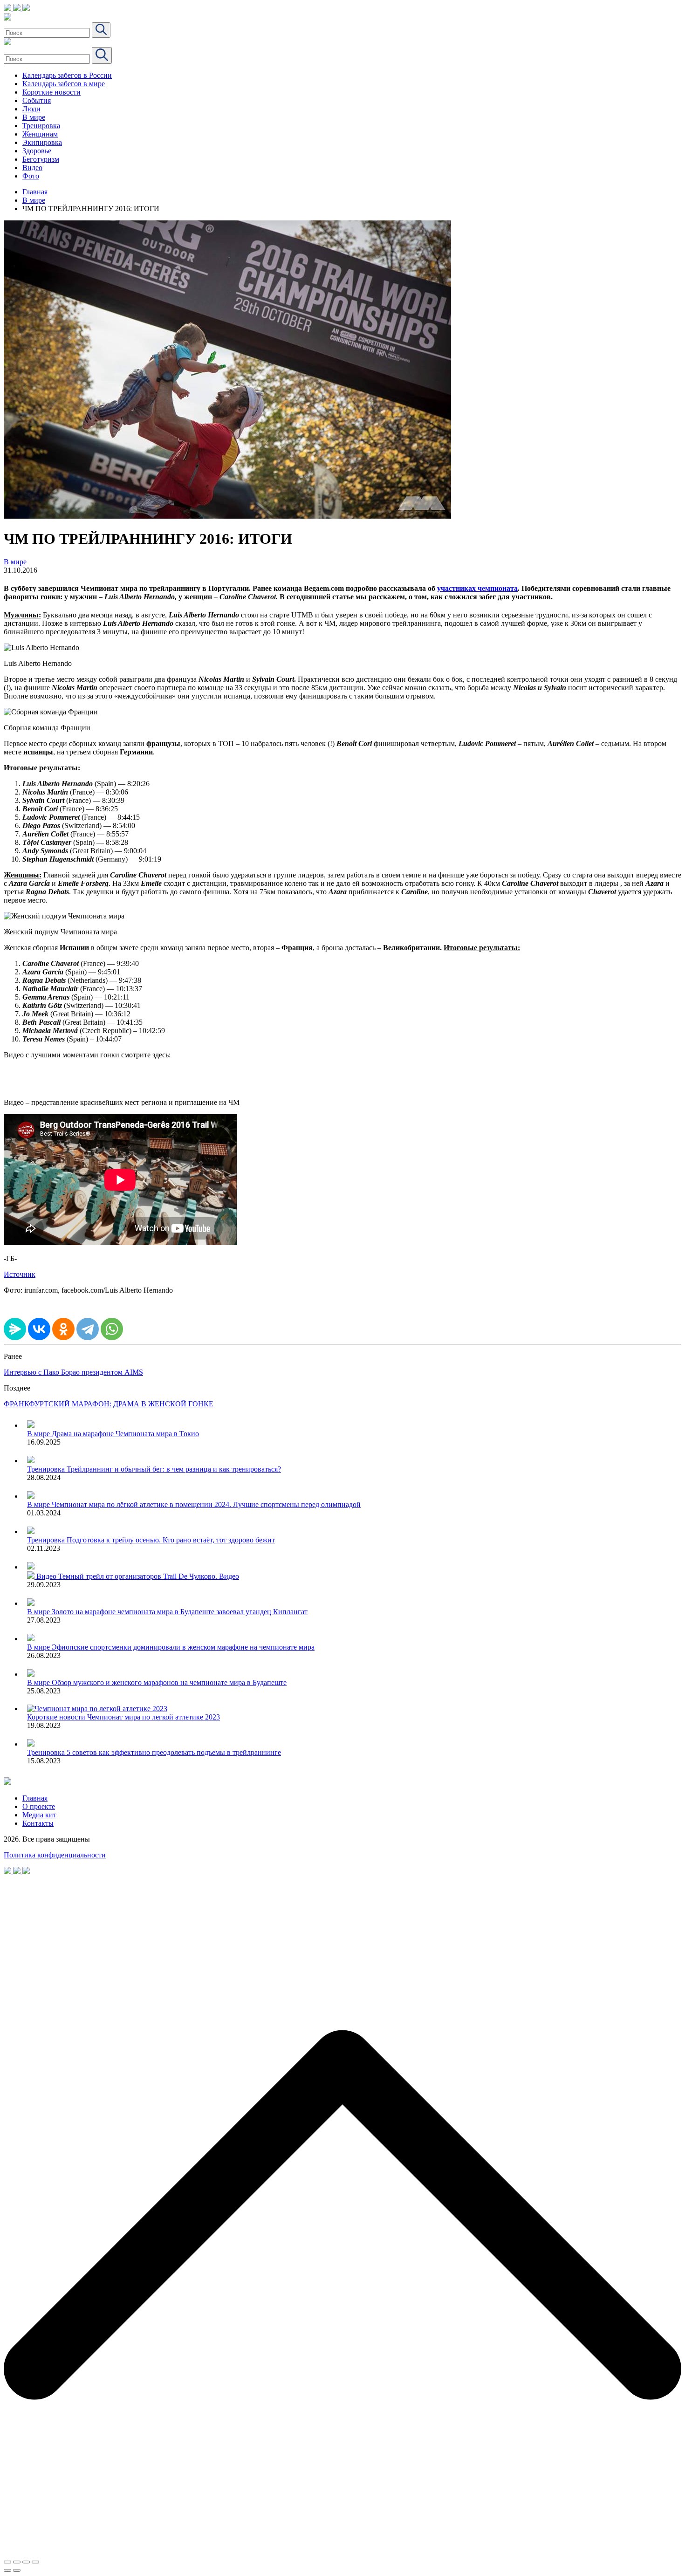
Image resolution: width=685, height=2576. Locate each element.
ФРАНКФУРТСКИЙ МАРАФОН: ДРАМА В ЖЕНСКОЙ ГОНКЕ (109, 1404)
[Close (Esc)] (7, 2562)
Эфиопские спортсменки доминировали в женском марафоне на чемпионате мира (183, 1647)
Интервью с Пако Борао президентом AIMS (73, 1372)
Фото (31, 176)
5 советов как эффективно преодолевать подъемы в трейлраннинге (174, 1752)
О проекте (39, 1806)
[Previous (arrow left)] (7, 2570)
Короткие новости (51, 92)
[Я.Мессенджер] (15, 1329)
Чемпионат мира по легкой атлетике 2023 (154, 1717)
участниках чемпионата (477, 588)
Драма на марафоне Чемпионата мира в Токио (125, 1434)
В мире (34, 117)
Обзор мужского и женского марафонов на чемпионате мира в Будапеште (169, 1682)
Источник (20, 1274)
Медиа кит (39, 1815)
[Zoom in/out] (35, 2562)
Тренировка (41, 126)
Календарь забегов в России (67, 75)
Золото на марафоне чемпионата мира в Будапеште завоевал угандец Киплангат (180, 1612)
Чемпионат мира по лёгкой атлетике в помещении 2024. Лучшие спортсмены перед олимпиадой (206, 1504)
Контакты (38, 1823)
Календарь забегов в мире (64, 84)
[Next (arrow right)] (17, 2570)
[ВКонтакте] (39, 1329)
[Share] (17, 2562)
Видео (32, 168)
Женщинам (40, 134)
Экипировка (42, 142)
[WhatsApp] (112, 1329)
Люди (31, 109)
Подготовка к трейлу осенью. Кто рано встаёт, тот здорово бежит (171, 1540)
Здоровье (37, 151)
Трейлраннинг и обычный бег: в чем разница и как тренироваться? (174, 1469)
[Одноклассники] (63, 1329)
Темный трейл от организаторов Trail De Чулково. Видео (149, 1576)
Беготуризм (41, 159)
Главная (35, 192)
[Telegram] (88, 1329)
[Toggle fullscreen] (26, 2562)
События (37, 100)
